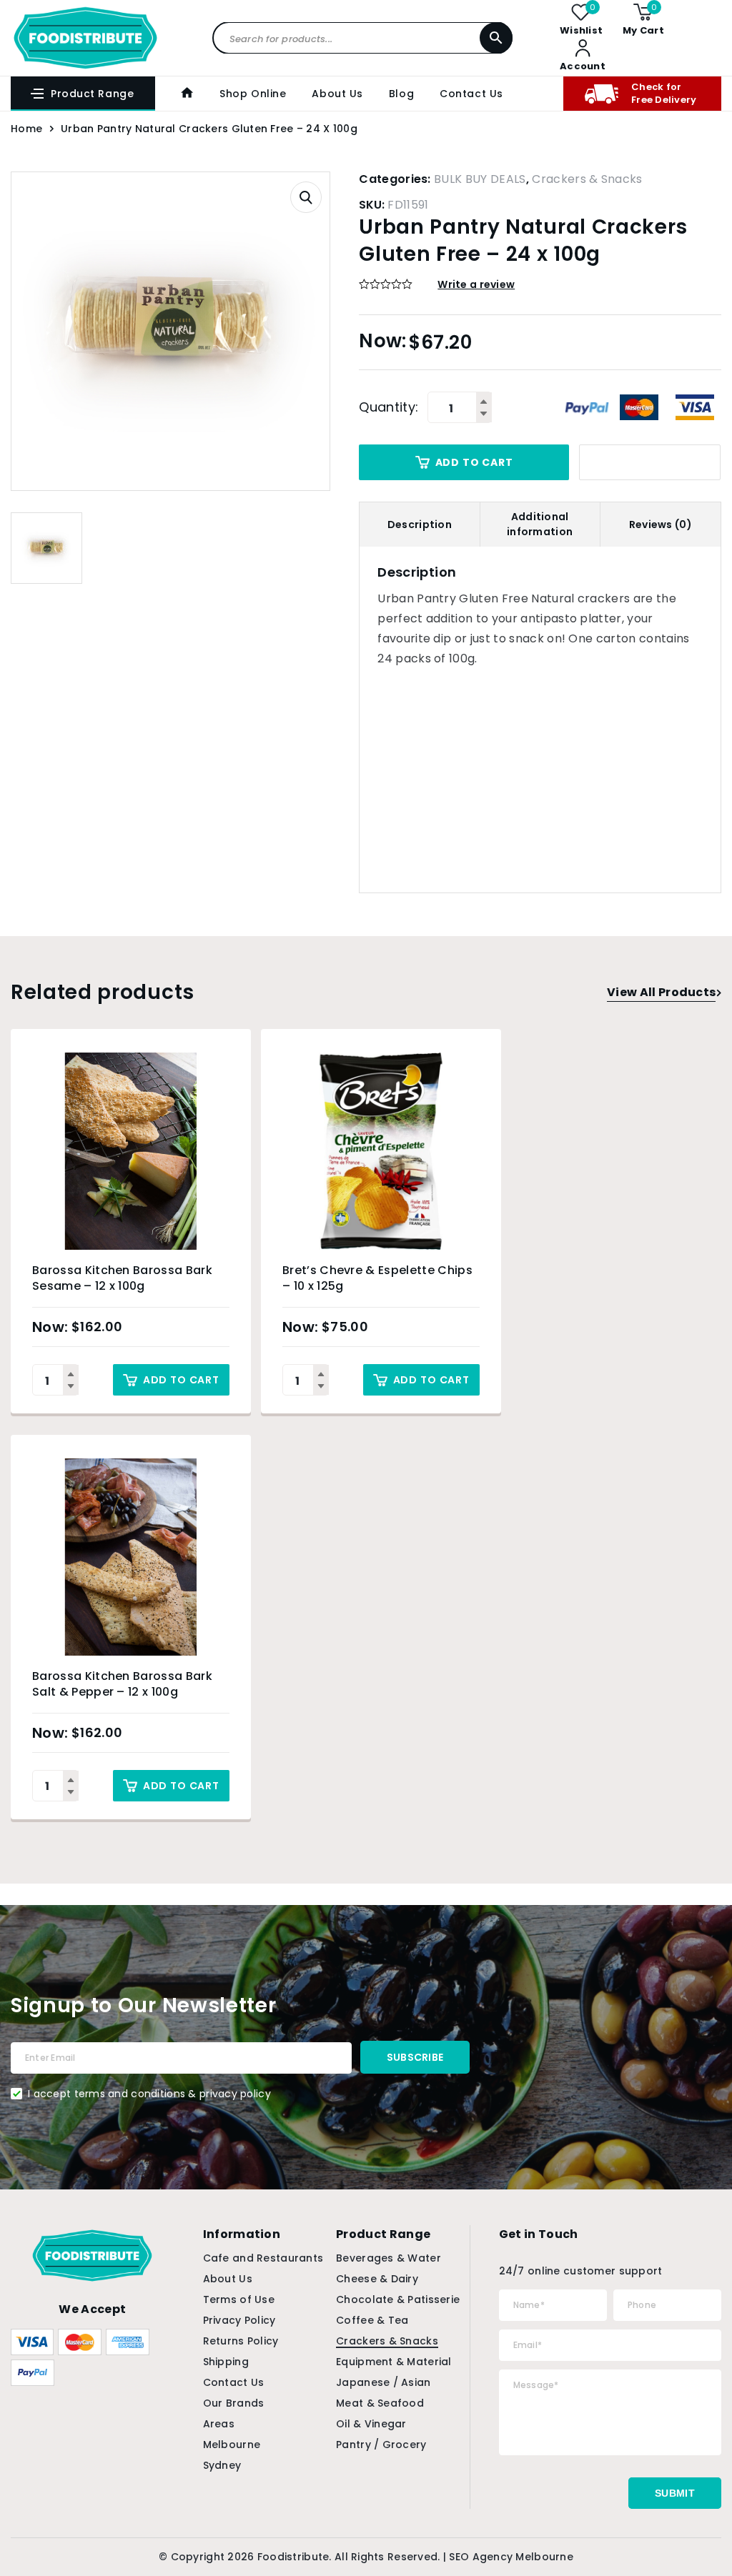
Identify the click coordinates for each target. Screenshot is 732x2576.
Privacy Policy (239, 2320)
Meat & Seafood (380, 2403)
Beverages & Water (389, 2258)
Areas (219, 2424)
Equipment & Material (394, 2362)
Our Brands (234, 2403)
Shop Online (253, 94)
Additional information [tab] (540, 524)
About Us (337, 94)
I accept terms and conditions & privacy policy (149, 2094)
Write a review (476, 284)
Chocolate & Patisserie (398, 2299)
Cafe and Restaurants (263, 2258)
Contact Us (471, 94)
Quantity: (389, 407)
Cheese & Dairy (377, 2279)
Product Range (92, 94)
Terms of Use (239, 2299)
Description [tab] (420, 524)
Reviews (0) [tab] (661, 524)
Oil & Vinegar (371, 2424)
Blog (401, 94)
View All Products (661, 992)
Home (26, 129)
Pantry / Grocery (381, 2445)
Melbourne (232, 2445)
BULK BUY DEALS (480, 179)
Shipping (226, 2362)
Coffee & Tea (372, 2320)
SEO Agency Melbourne (511, 2557)
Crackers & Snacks (587, 179)
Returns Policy (241, 2341)
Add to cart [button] (181, 1380)
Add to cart (474, 462)
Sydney (222, 2465)
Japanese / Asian (383, 2382)
